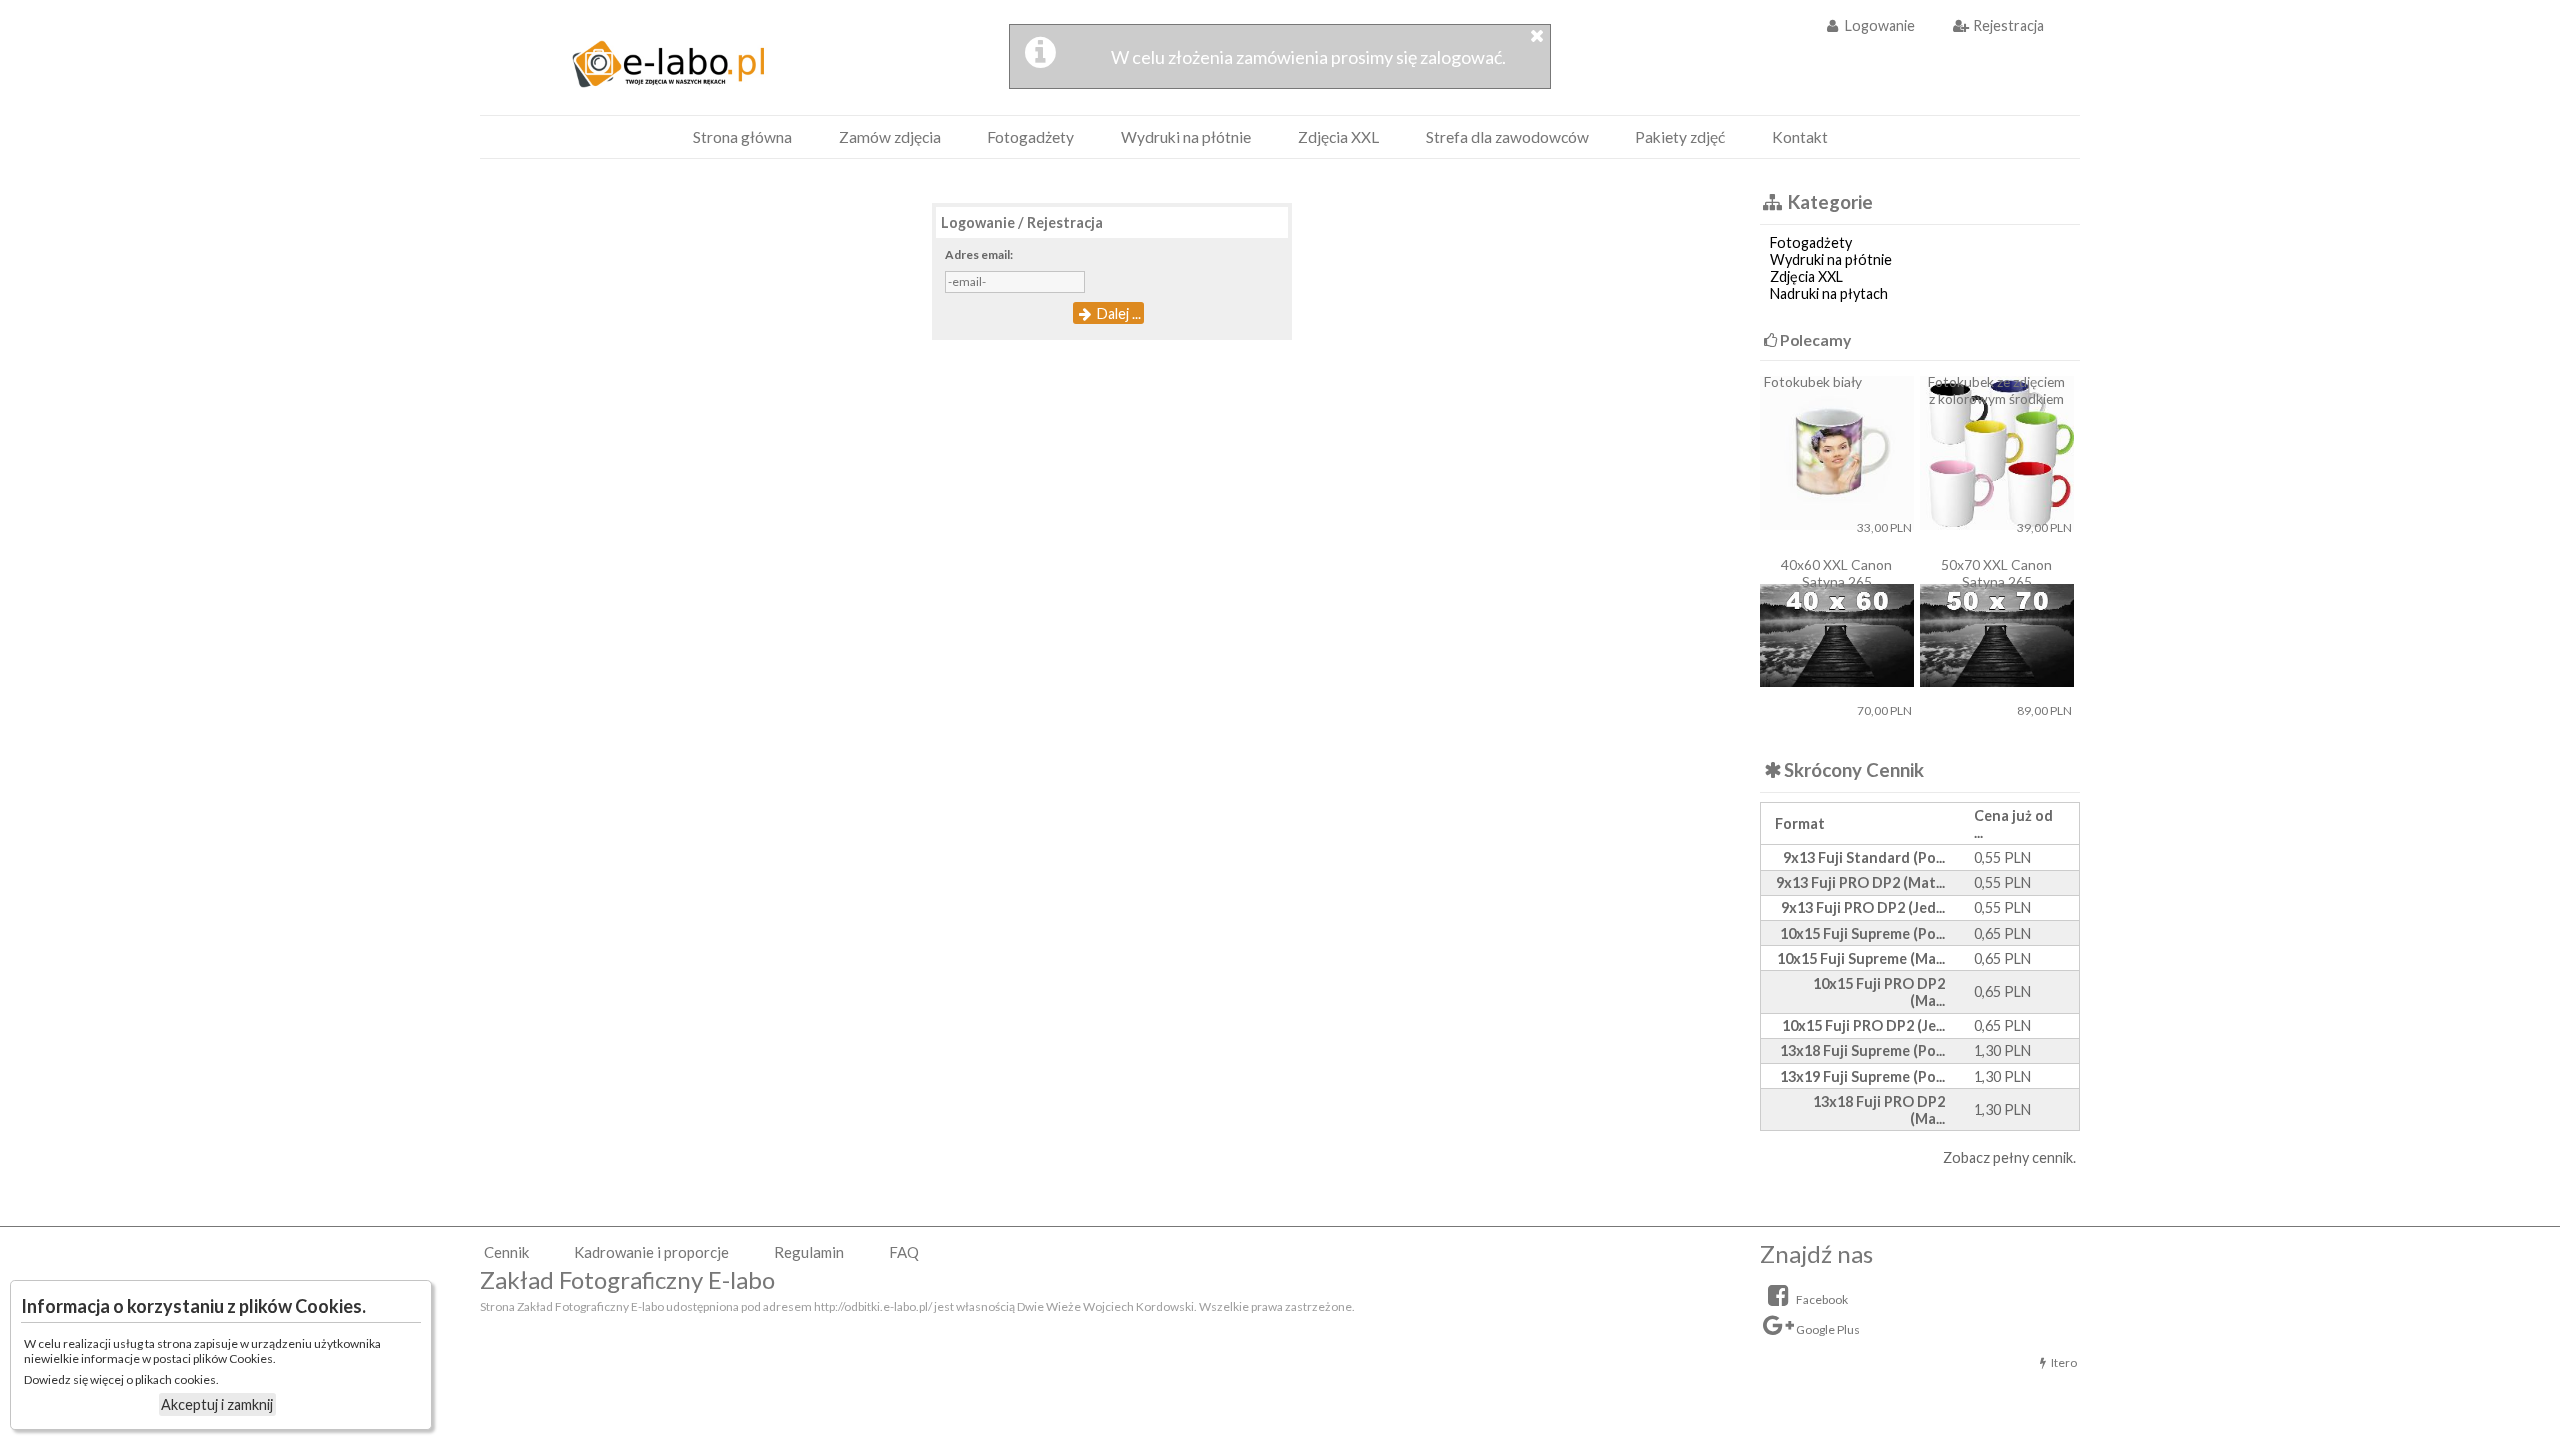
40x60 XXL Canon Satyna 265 (1836, 573)
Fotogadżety (1030, 137)
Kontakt (1800, 137)
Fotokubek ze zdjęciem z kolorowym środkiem (1996, 390)
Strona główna (742, 137)
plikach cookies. (177, 1379)
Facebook (1821, 1299)
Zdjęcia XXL (1338, 137)
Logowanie (1878, 25)
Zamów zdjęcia (890, 137)
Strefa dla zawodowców (1507, 137)
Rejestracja (2007, 25)
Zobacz (1966, 1157)
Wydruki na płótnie (1186, 137)
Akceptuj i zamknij (217, 1404)
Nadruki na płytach (1827, 293)
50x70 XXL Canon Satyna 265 (1996, 573)
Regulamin (809, 1252)
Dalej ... (1117, 313)
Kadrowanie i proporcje (651, 1252)
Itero (2064, 1362)
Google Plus (1827, 1329)
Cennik (506, 1252)
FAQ (904, 1252)
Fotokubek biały (1813, 381)
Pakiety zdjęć (1680, 137)
